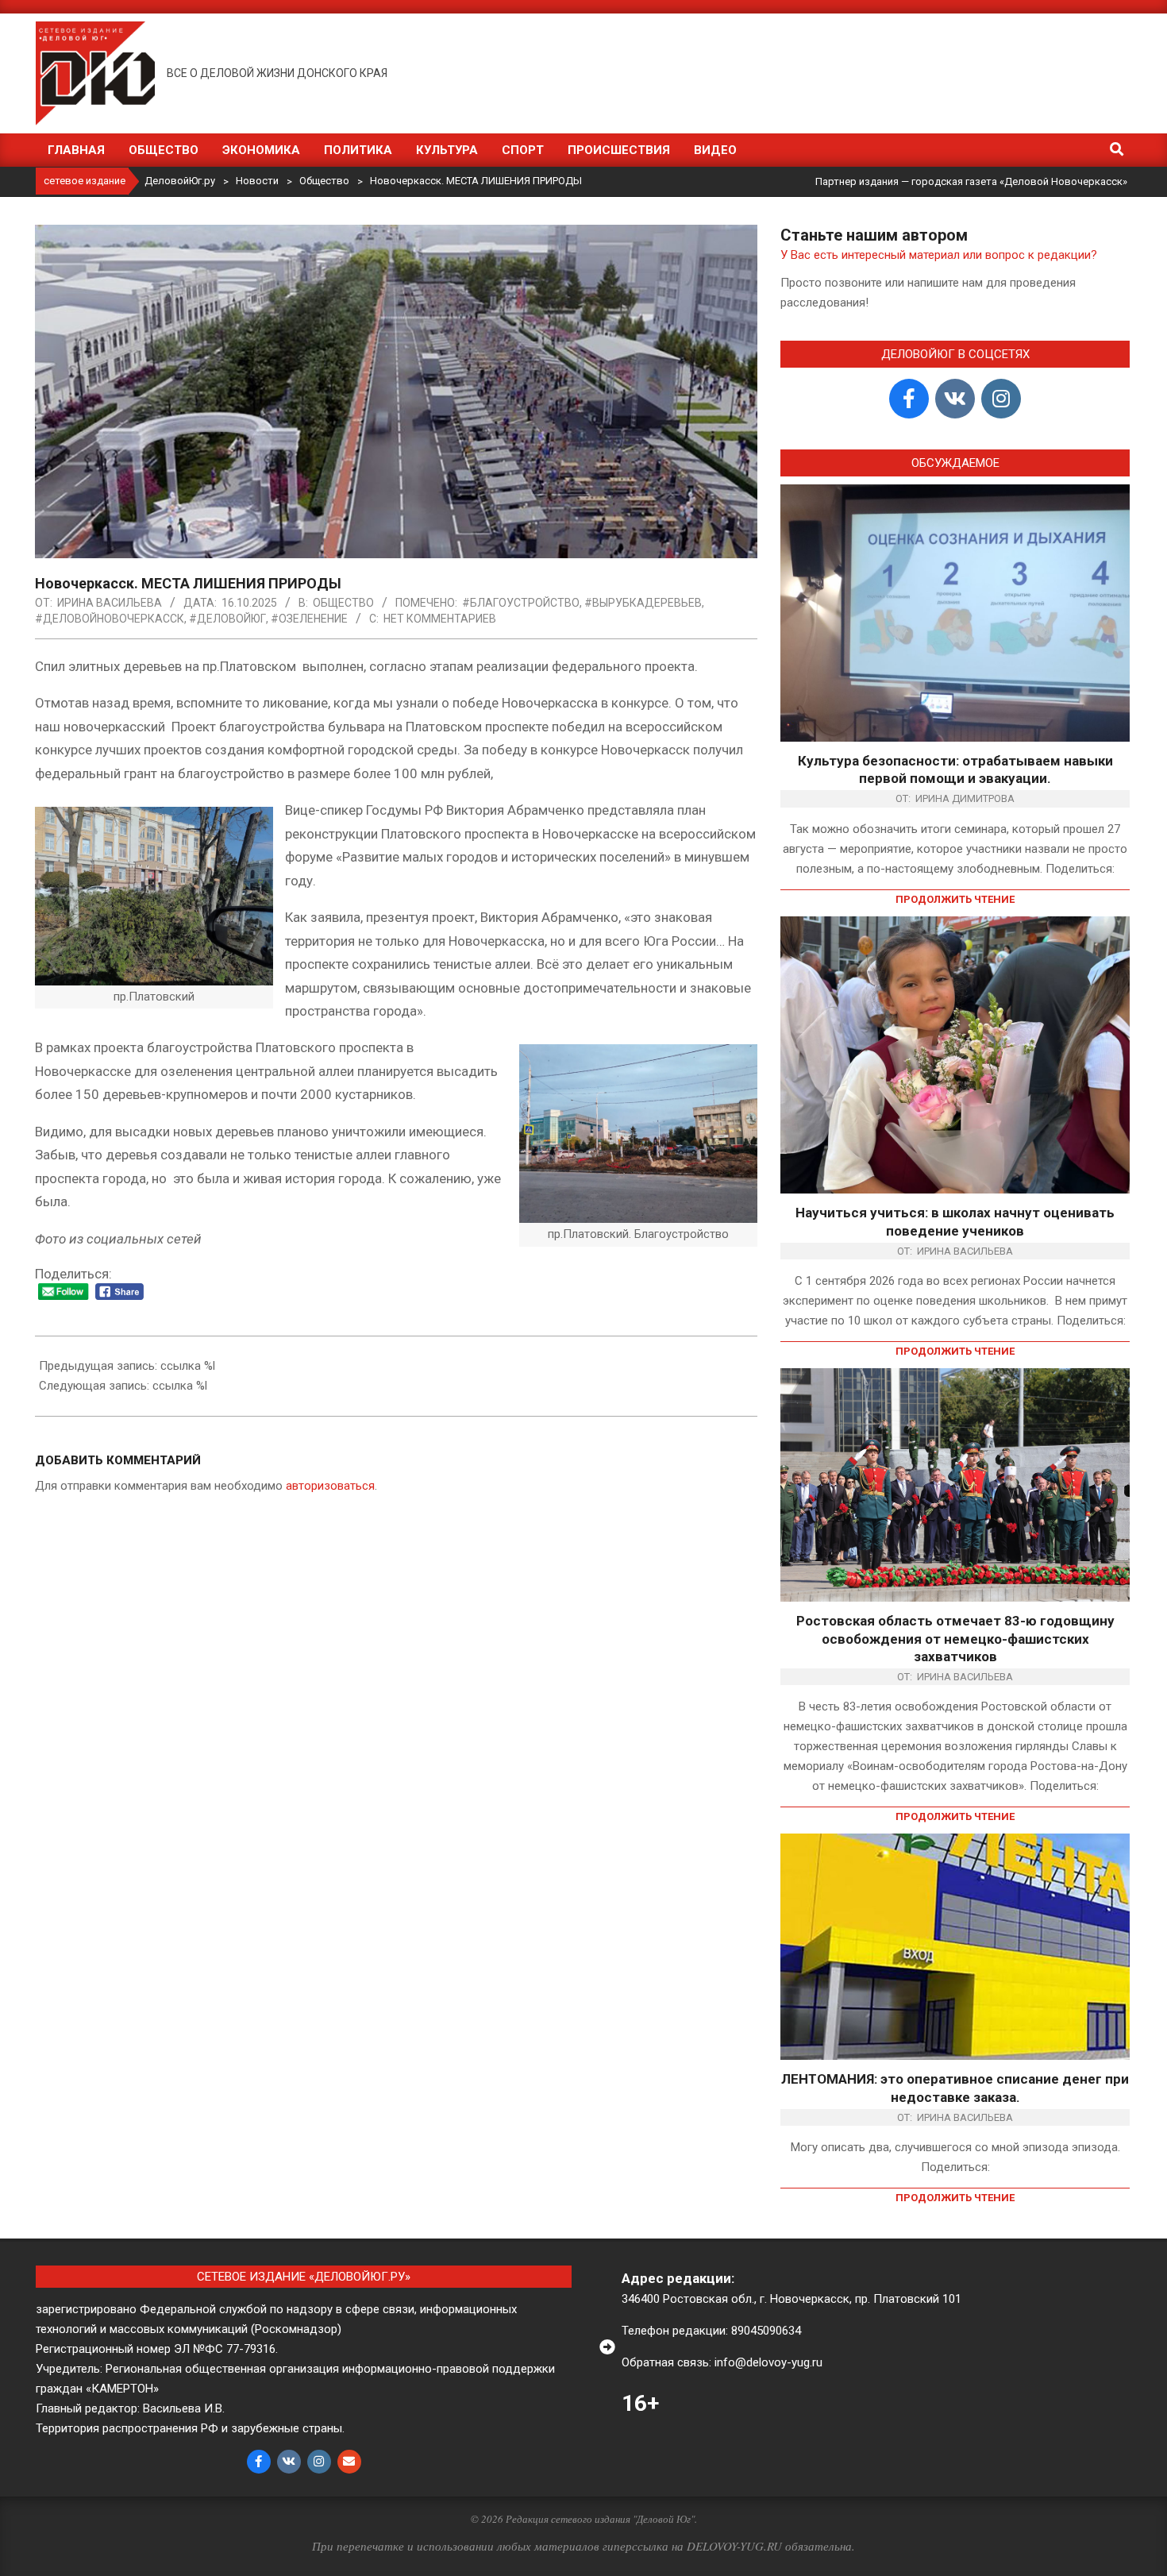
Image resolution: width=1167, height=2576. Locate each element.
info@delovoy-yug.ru (768, 2362)
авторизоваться (330, 1486)
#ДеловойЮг (227, 619)
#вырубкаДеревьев (643, 603)
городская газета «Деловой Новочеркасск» (1019, 181)
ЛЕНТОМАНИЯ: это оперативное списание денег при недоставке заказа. (955, 2088)
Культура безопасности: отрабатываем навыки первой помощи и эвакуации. (955, 770)
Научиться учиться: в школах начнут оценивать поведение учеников (955, 1222)
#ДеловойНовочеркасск (110, 619)
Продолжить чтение (955, 899)
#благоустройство (521, 603)
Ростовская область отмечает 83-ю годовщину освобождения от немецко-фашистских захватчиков (955, 1639)
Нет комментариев (440, 619)
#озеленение (309, 619)
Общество (343, 603)
